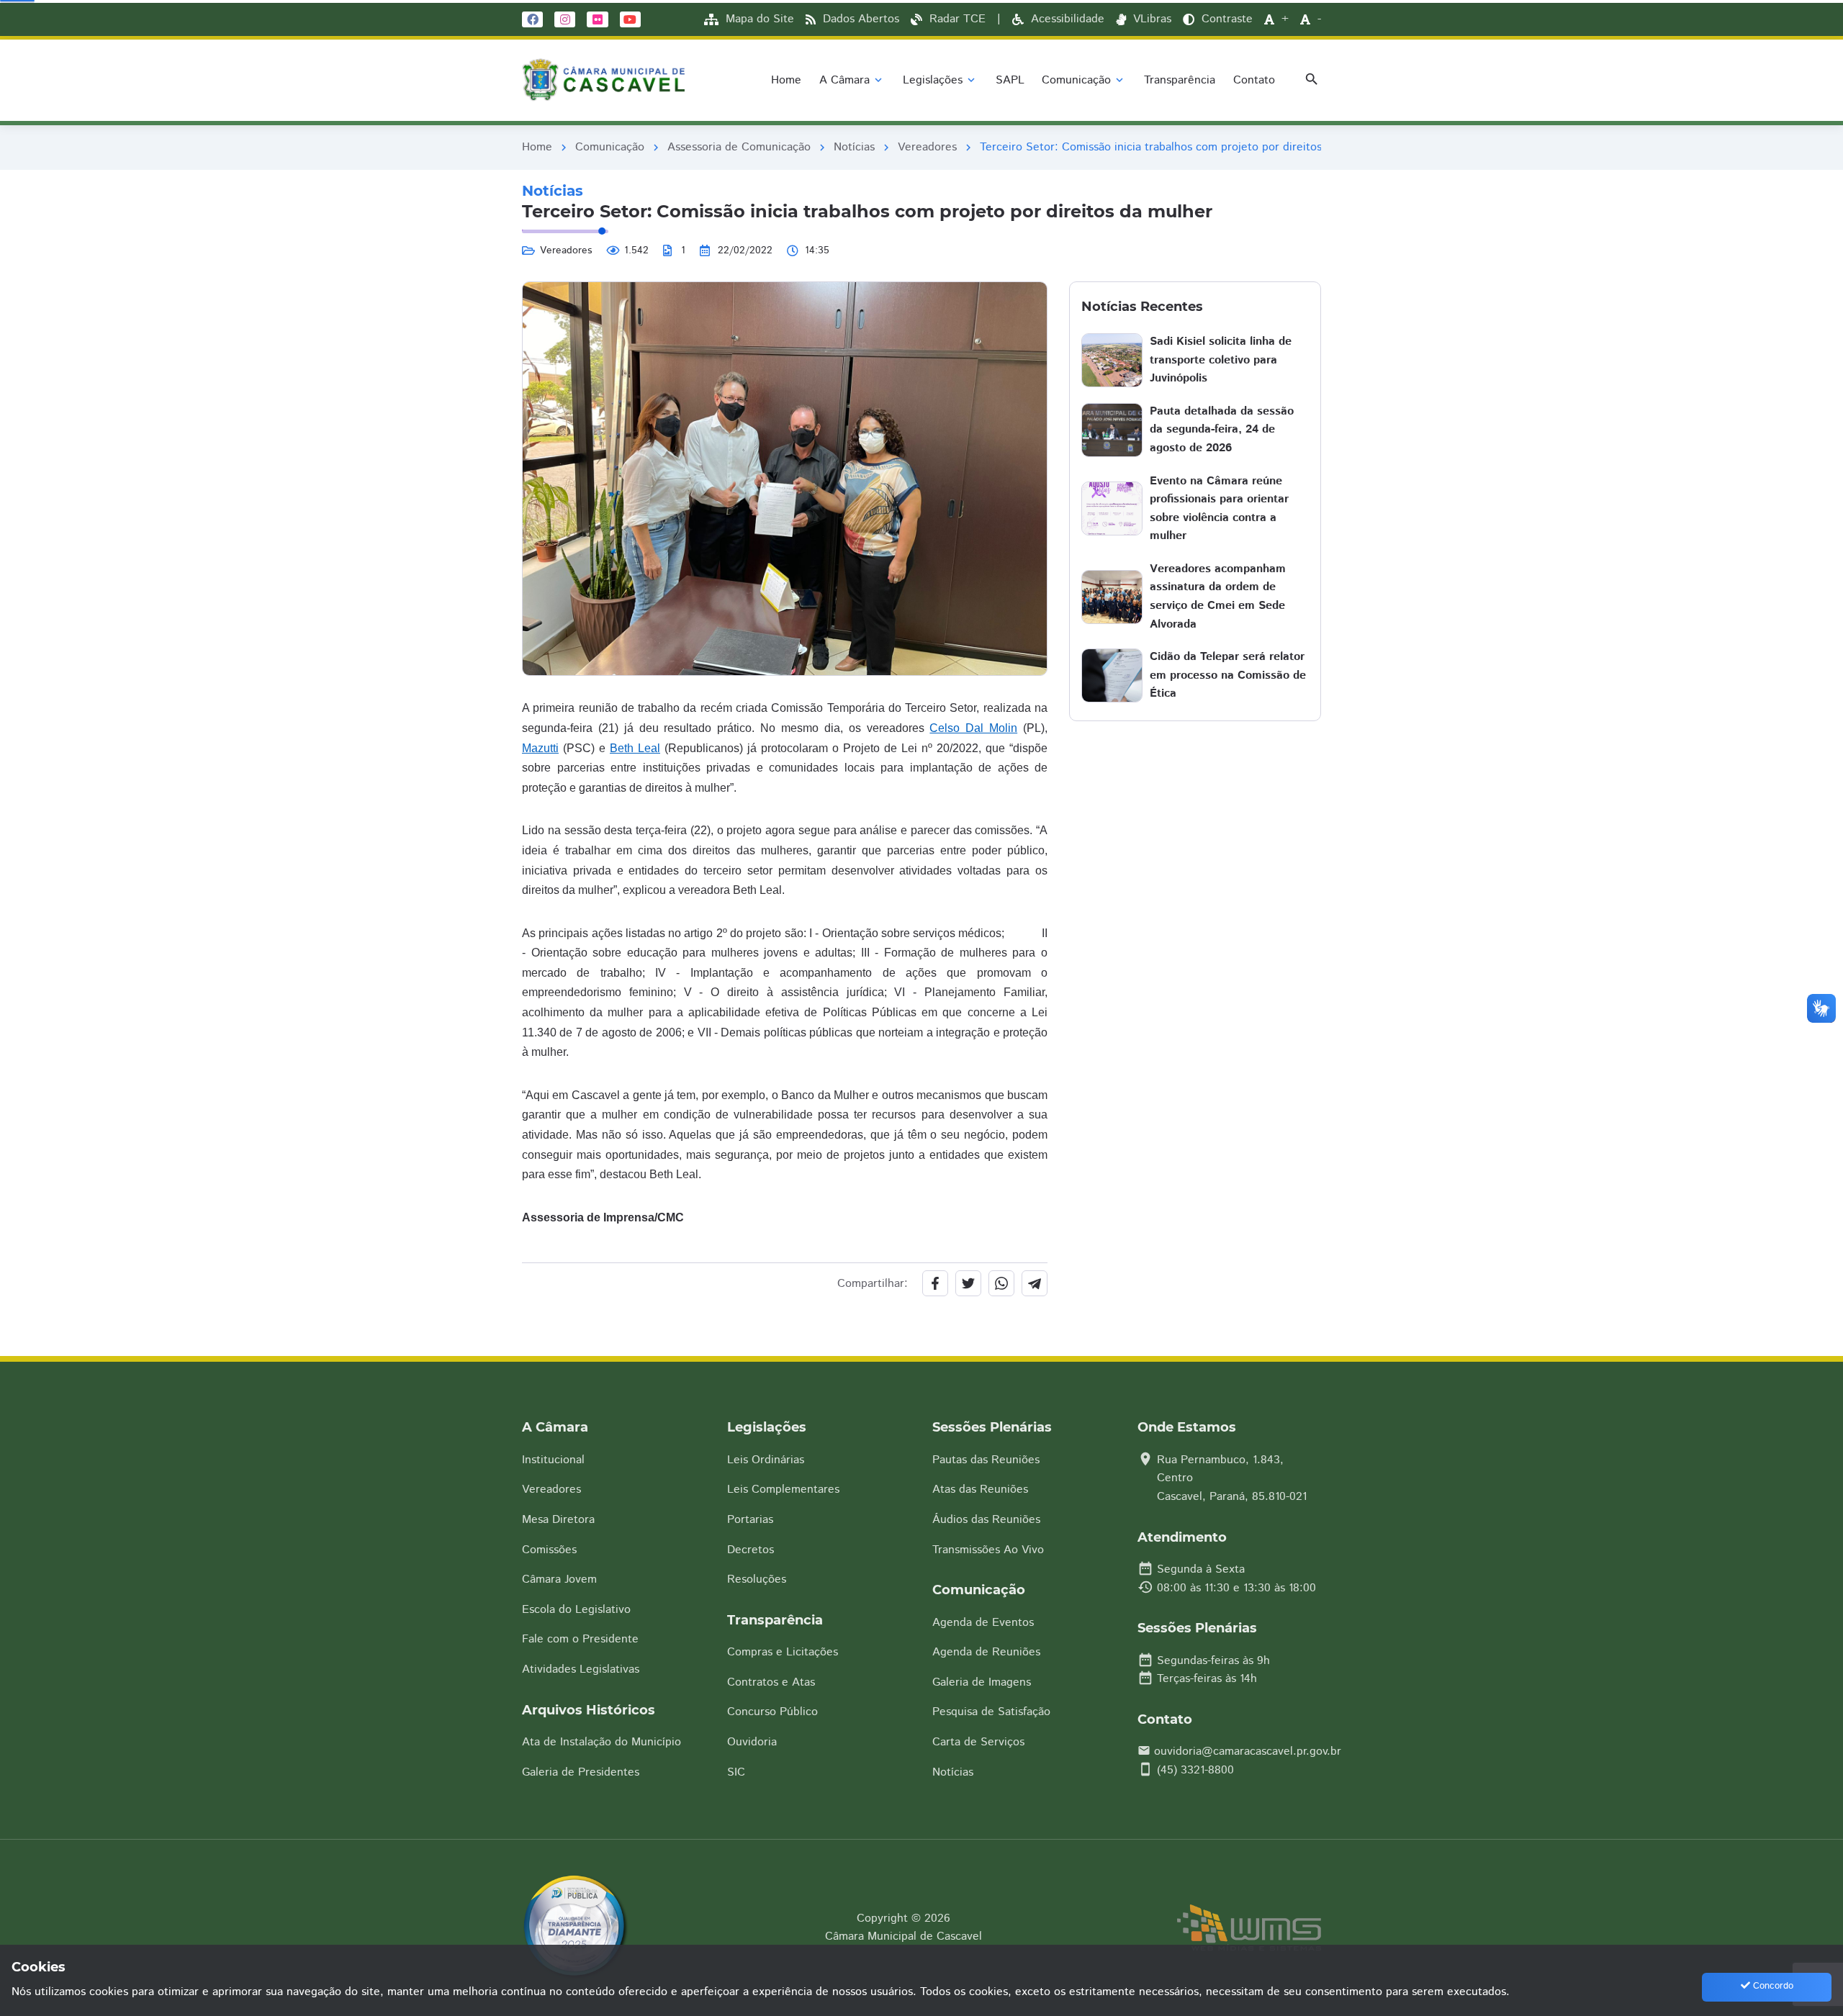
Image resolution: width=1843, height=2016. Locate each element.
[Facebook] (532, 18)
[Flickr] (597, 18)
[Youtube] (630, 18)
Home (537, 147)
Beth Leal (635, 748)
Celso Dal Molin (973, 728)
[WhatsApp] (1001, 1283)
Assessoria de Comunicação (739, 147)
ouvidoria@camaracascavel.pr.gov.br (1248, 1751)
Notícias (854, 147)
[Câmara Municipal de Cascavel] (607, 80)
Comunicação (610, 147)
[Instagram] (565, 18)
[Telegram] (1035, 1283)
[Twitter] (968, 1283)
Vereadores (927, 147)
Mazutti (540, 748)
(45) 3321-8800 (1195, 1770)
